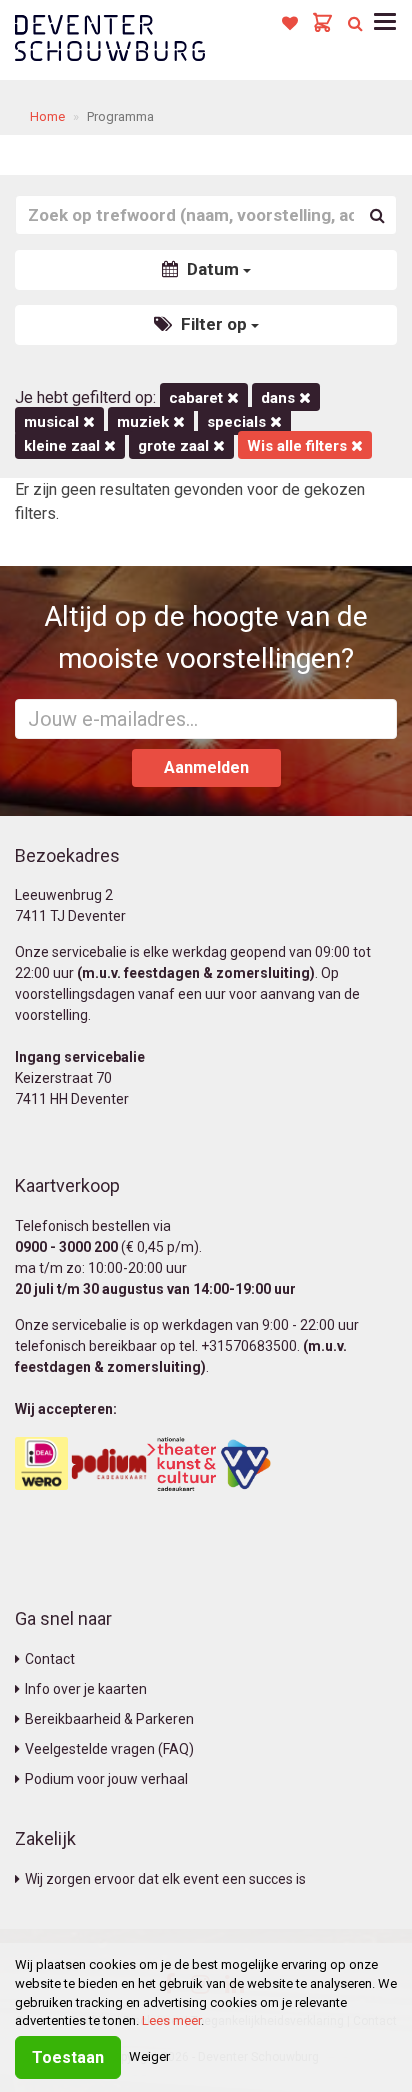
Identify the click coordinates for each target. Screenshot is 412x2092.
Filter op (214, 324)
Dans (280, 398)
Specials (238, 422)
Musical (53, 422)
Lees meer (171, 2020)
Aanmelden (206, 767)
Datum (213, 269)
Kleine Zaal (64, 446)
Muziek (145, 422)
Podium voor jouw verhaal (106, 1779)
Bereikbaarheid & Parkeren (109, 1719)
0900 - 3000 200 (66, 1247)
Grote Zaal (175, 446)
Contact (50, 1659)
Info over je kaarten (86, 1689)
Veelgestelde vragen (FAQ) (109, 1749)
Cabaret (198, 398)
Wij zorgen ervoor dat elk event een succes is (165, 1879)
